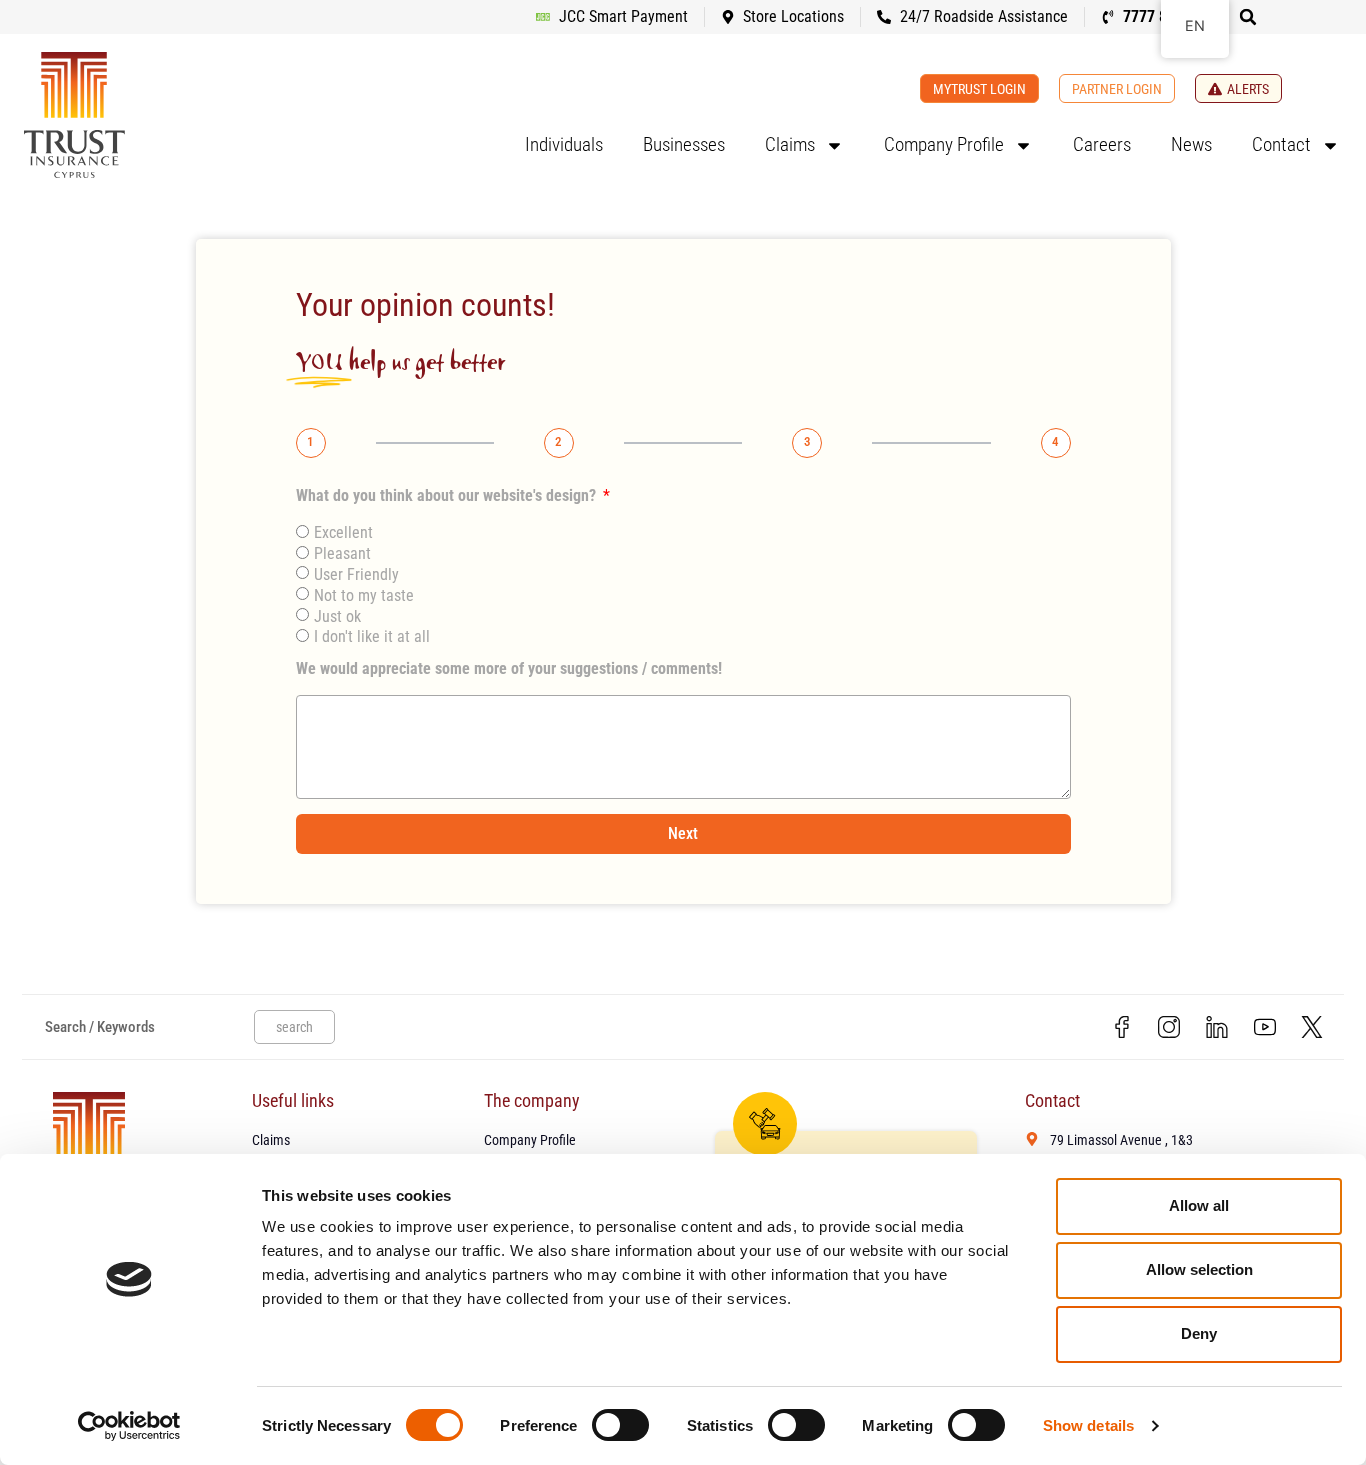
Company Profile (944, 144)
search (294, 1027)
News (1191, 144)
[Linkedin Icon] (1217, 1027)
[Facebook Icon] (1122, 1027)
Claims (790, 144)
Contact (1281, 144)
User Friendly (356, 574)
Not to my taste (364, 595)
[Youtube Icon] (1265, 1027)
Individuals (564, 144)
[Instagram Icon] (1170, 1027)
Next (683, 833)
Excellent (343, 532)
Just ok (337, 616)
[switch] (620, 1425)
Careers (1102, 144)
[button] (1248, 17)
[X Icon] (1312, 1027)
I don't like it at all (372, 636)
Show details (1088, 1425)
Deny (1199, 1333)
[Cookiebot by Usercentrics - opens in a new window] (129, 1426)
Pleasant (342, 553)
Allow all (1199, 1205)
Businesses (684, 144)
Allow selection (1199, 1269)
